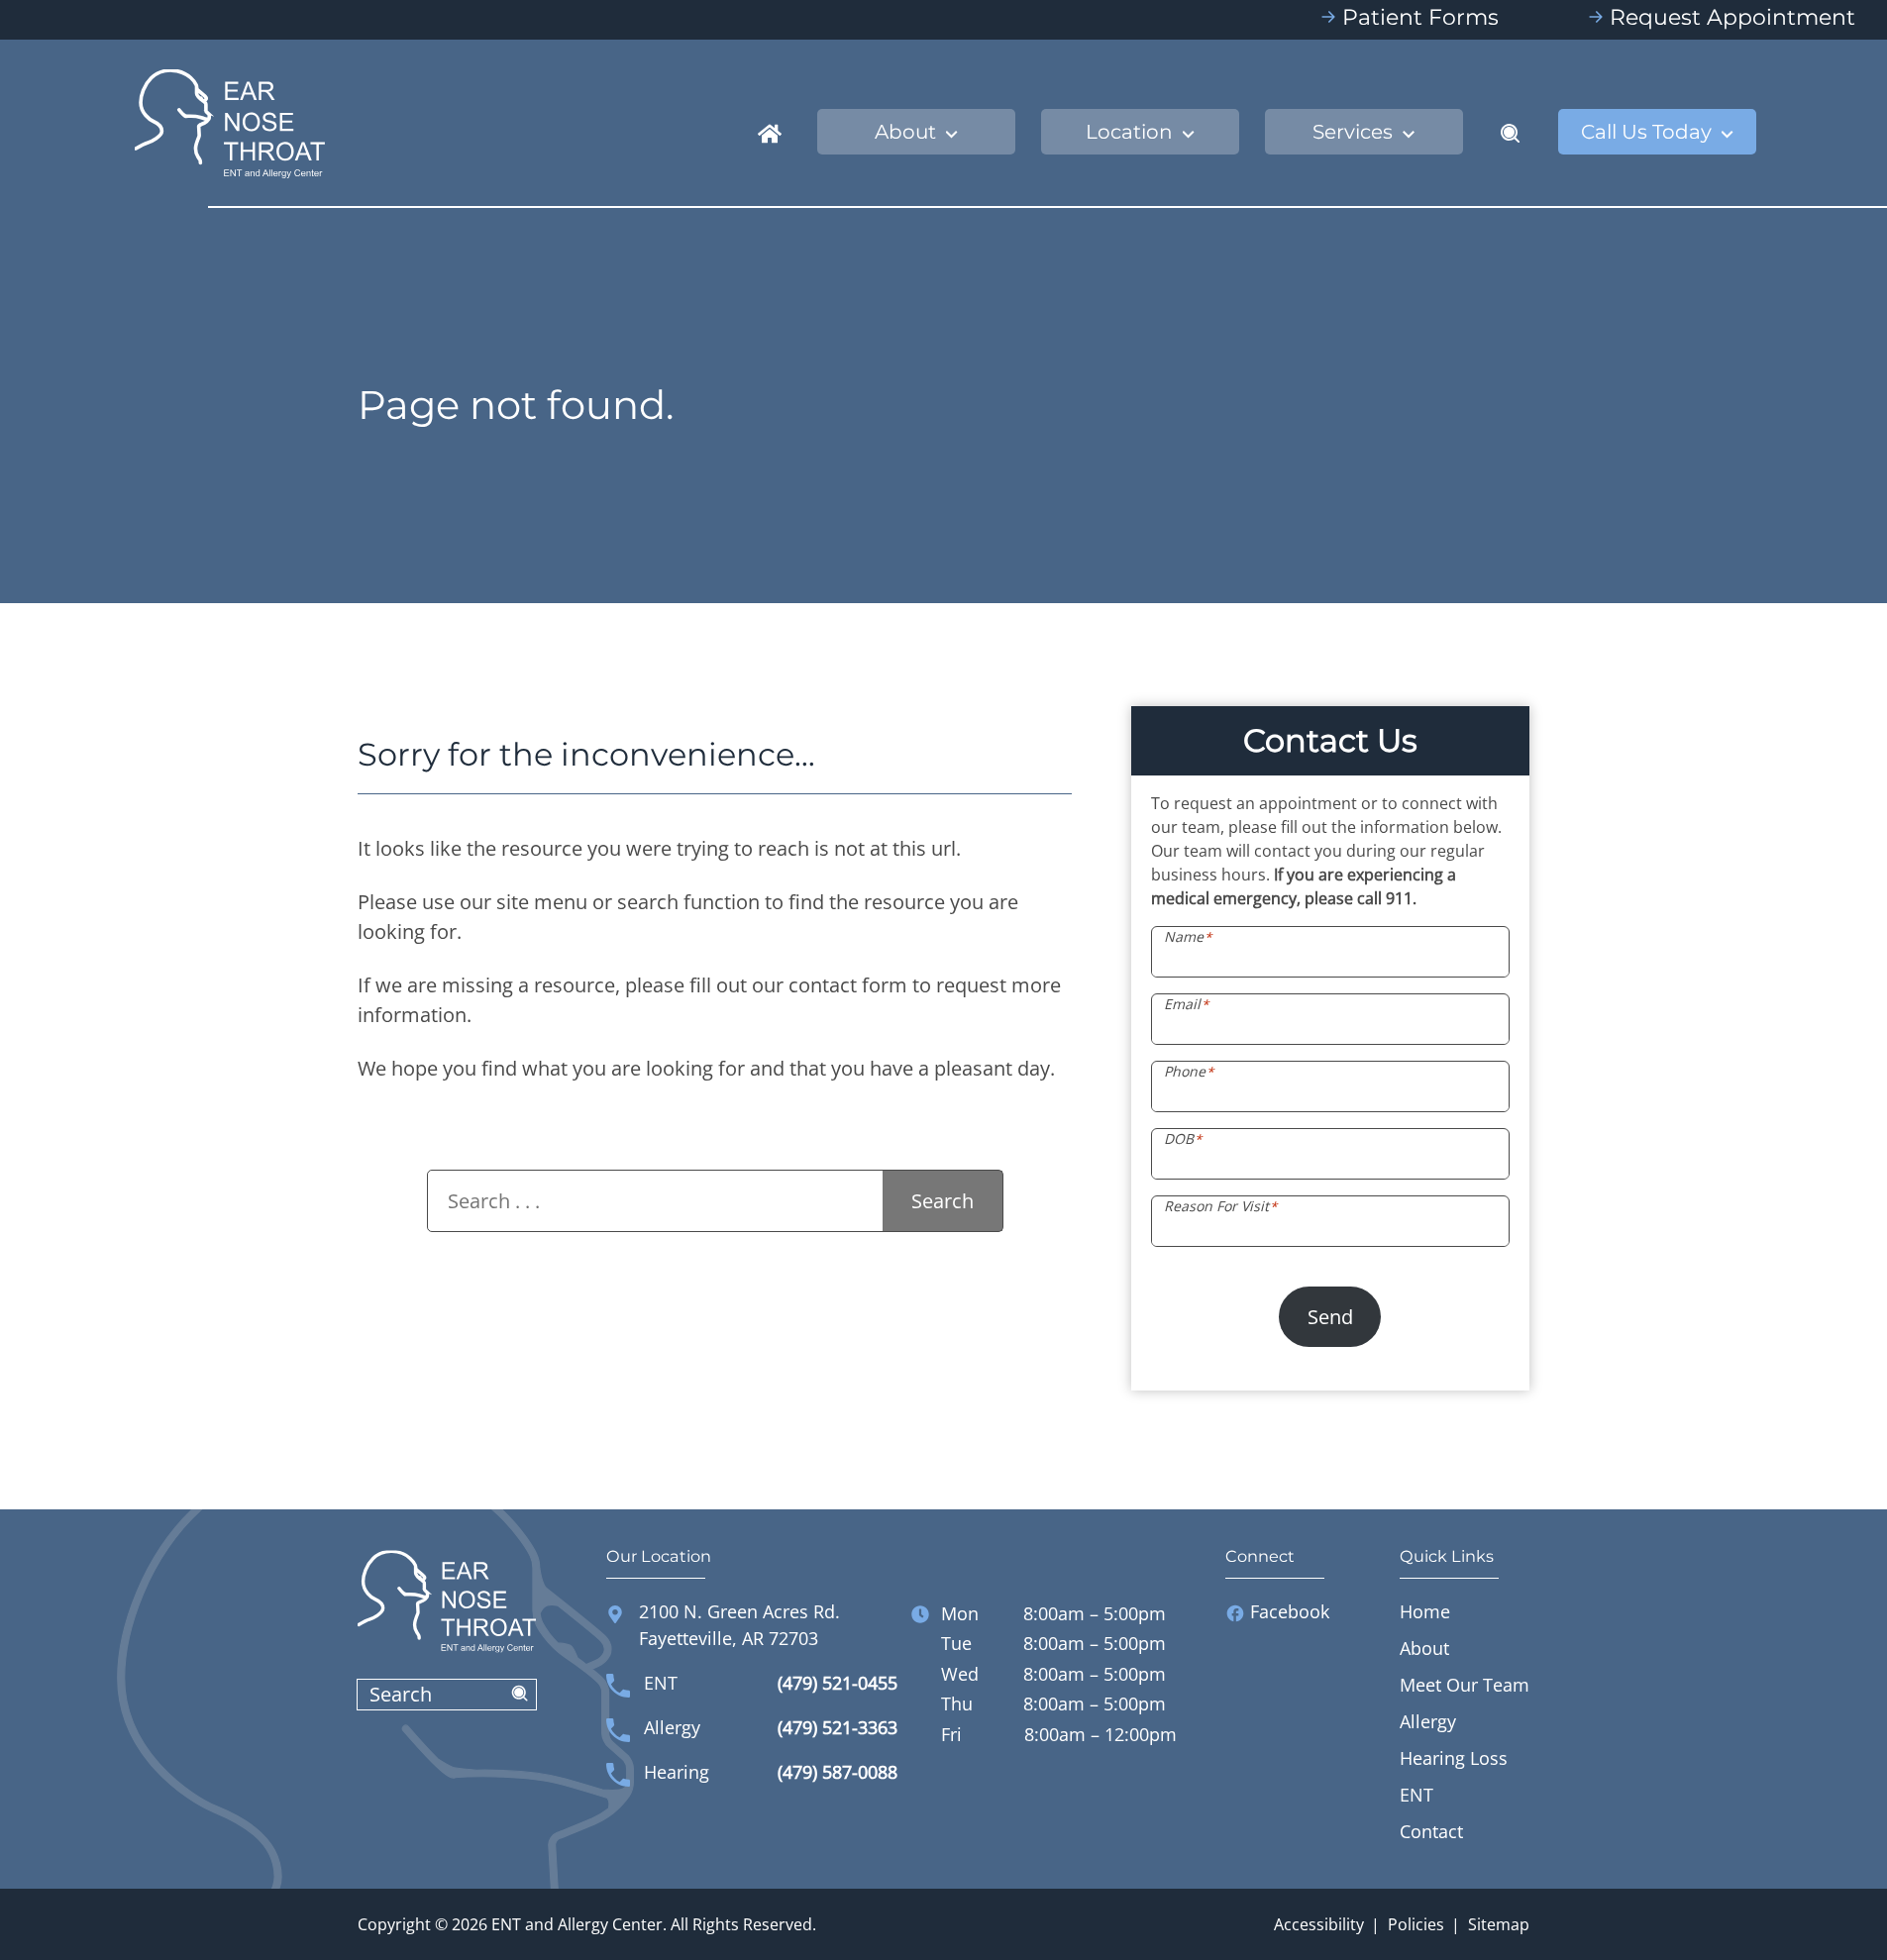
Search (943, 1201)
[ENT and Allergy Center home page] (230, 121)
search (520, 1695)
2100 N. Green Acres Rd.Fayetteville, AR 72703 (739, 1625)
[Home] (770, 132)
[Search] (1511, 132)
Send (1330, 1317)
